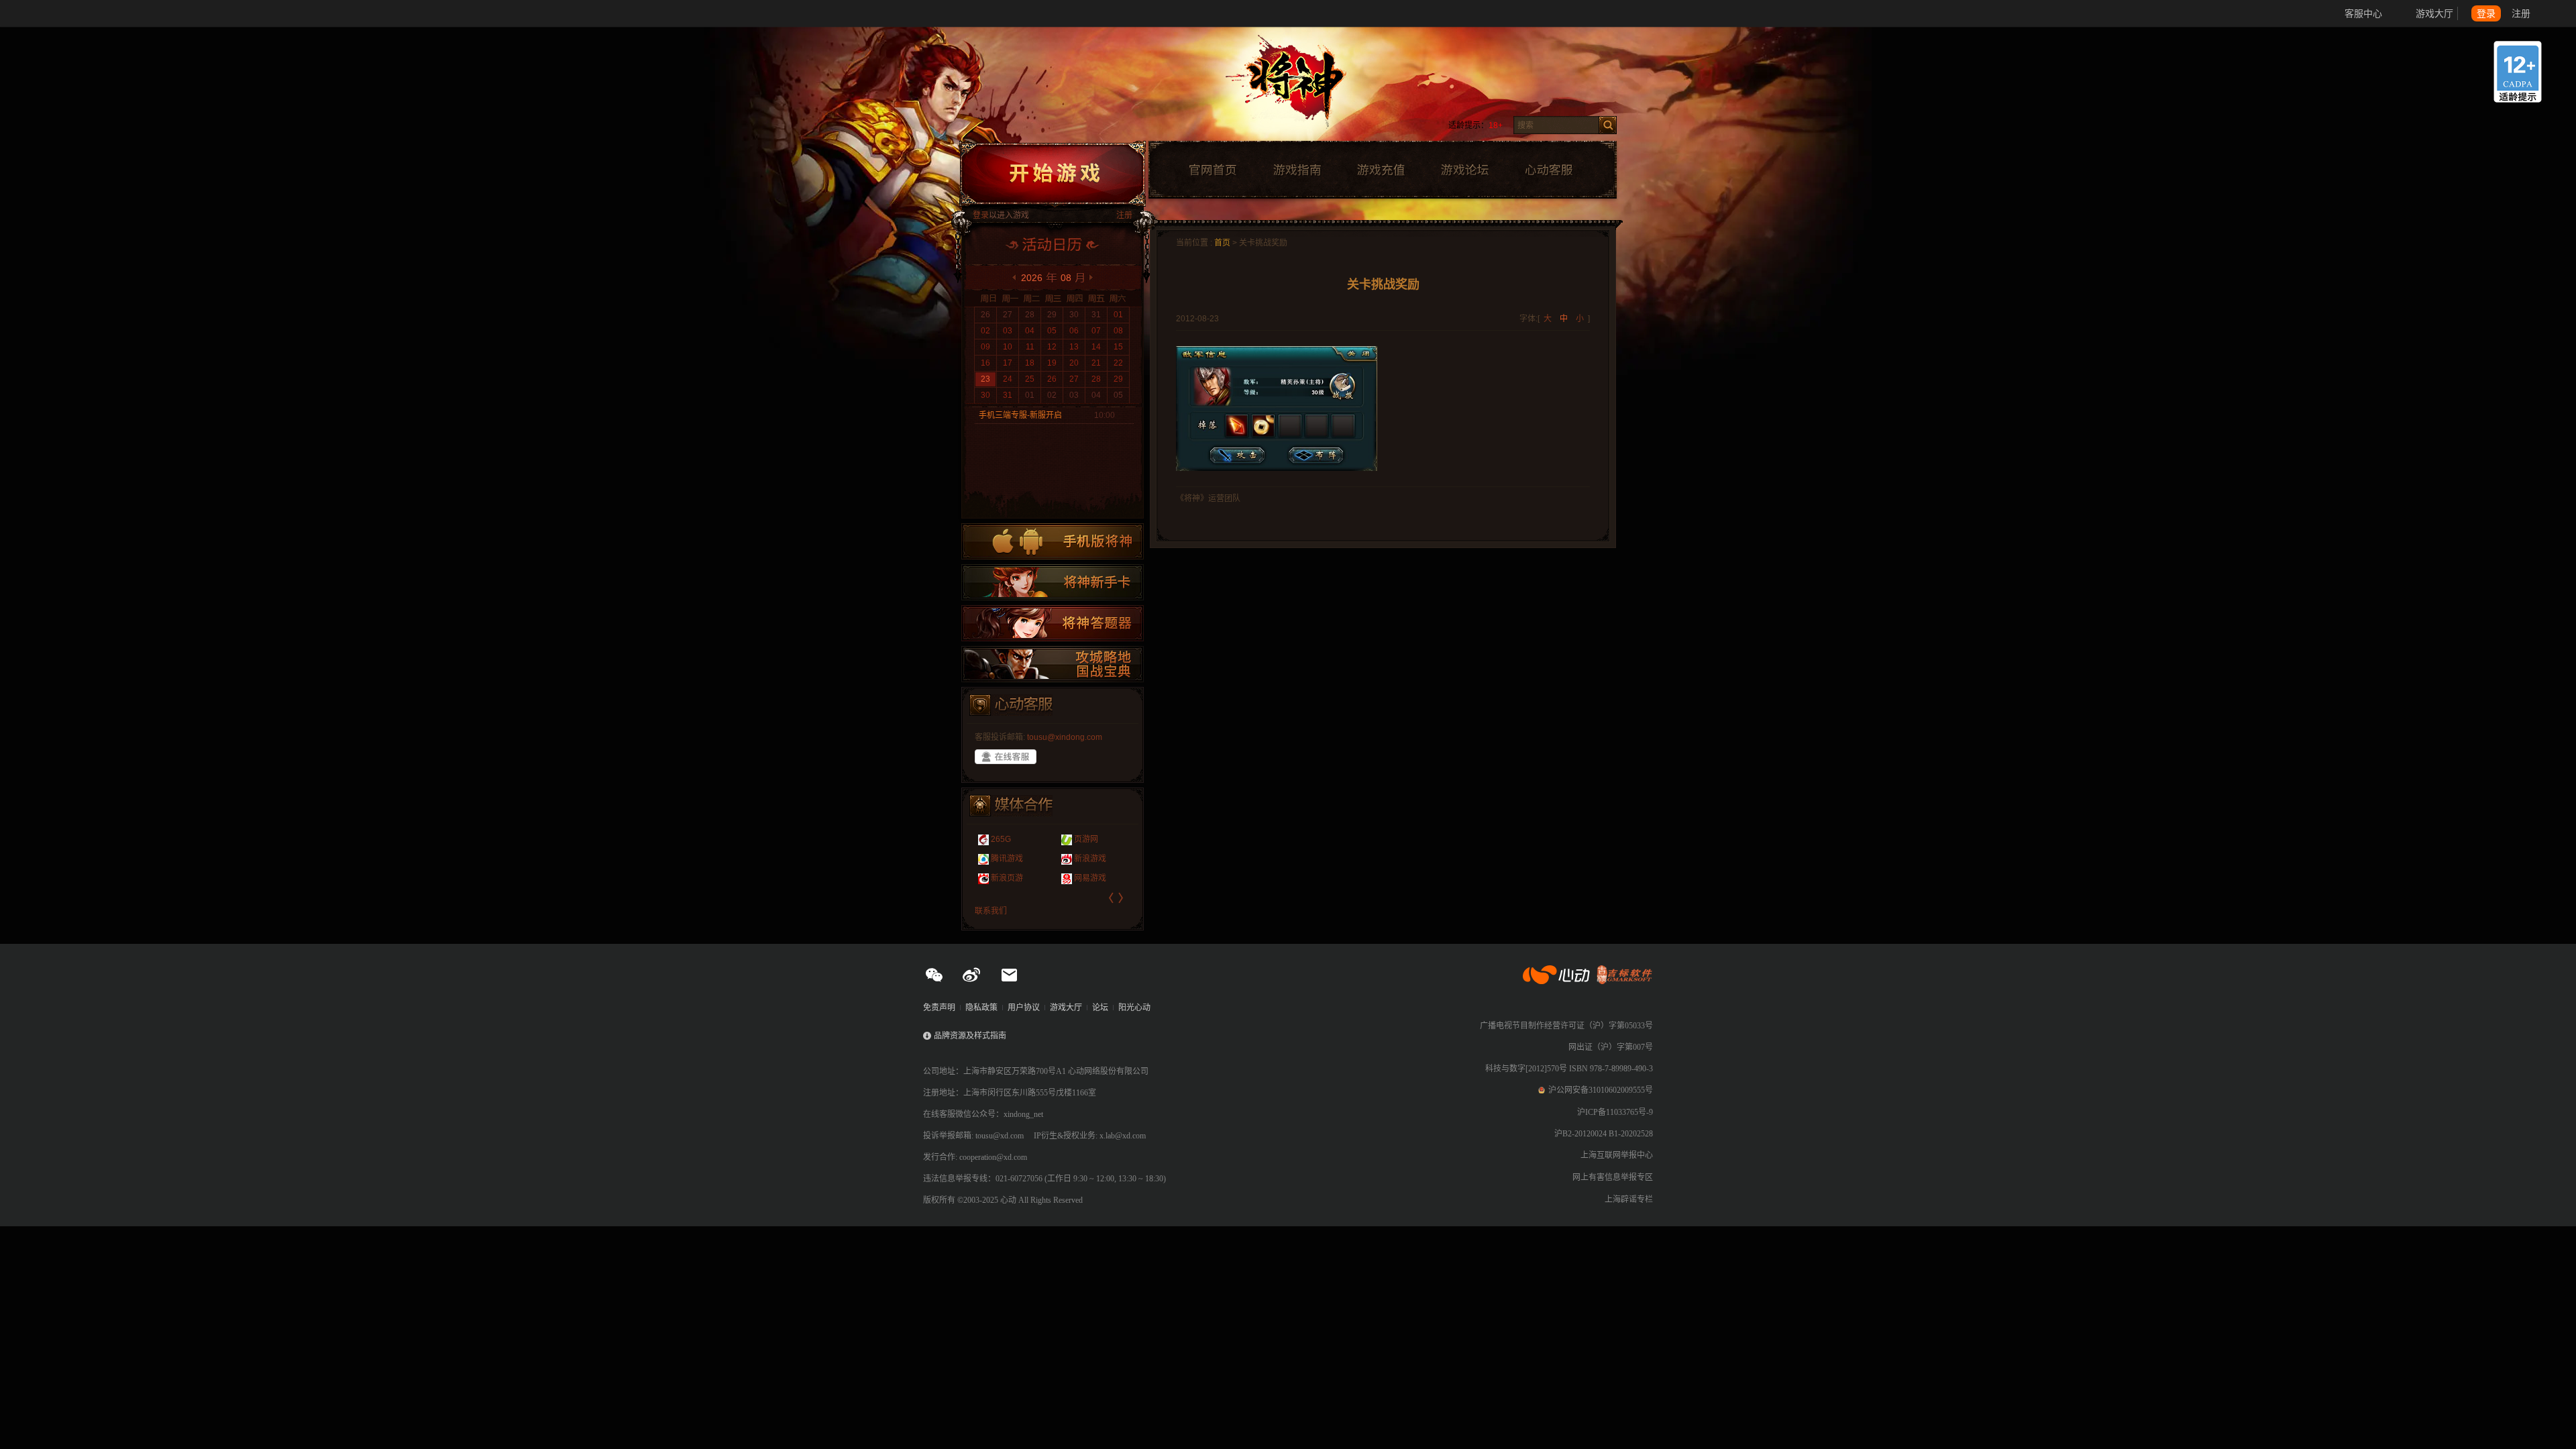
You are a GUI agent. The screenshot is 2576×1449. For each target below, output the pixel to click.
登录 (2486, 13)
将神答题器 (1053, 623)
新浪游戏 (1028, 859)
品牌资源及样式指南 (970, 1036)
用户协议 (1024, 1008)
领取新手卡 (1053, 582)
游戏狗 (1095, 878)
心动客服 (1548, 170)
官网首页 (1212, 170)
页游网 (1024, 839)
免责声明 (939, 1008)
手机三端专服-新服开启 (1020, 415)
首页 (1222, 243)
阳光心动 (1134, 1008)
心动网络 (60, 13)
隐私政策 (981, 1008)
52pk (1092, 839)
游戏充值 (1381, 170)
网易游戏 (1028, 878)
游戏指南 (1297, 170)
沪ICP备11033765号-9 (1615, 1112)
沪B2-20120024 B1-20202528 (1604, 1134)
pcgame (1098, 859)
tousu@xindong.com (1065, 737)
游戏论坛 (1465, 170)
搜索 (1608, 125)
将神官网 (1301, 87)
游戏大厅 (2434, 13)
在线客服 (1006, 757)
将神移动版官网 (1053, 541)
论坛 (1100, 1008)
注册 (2521, 13)
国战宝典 (1053, 664)
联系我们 (991, 911)
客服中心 (2363, 13)
